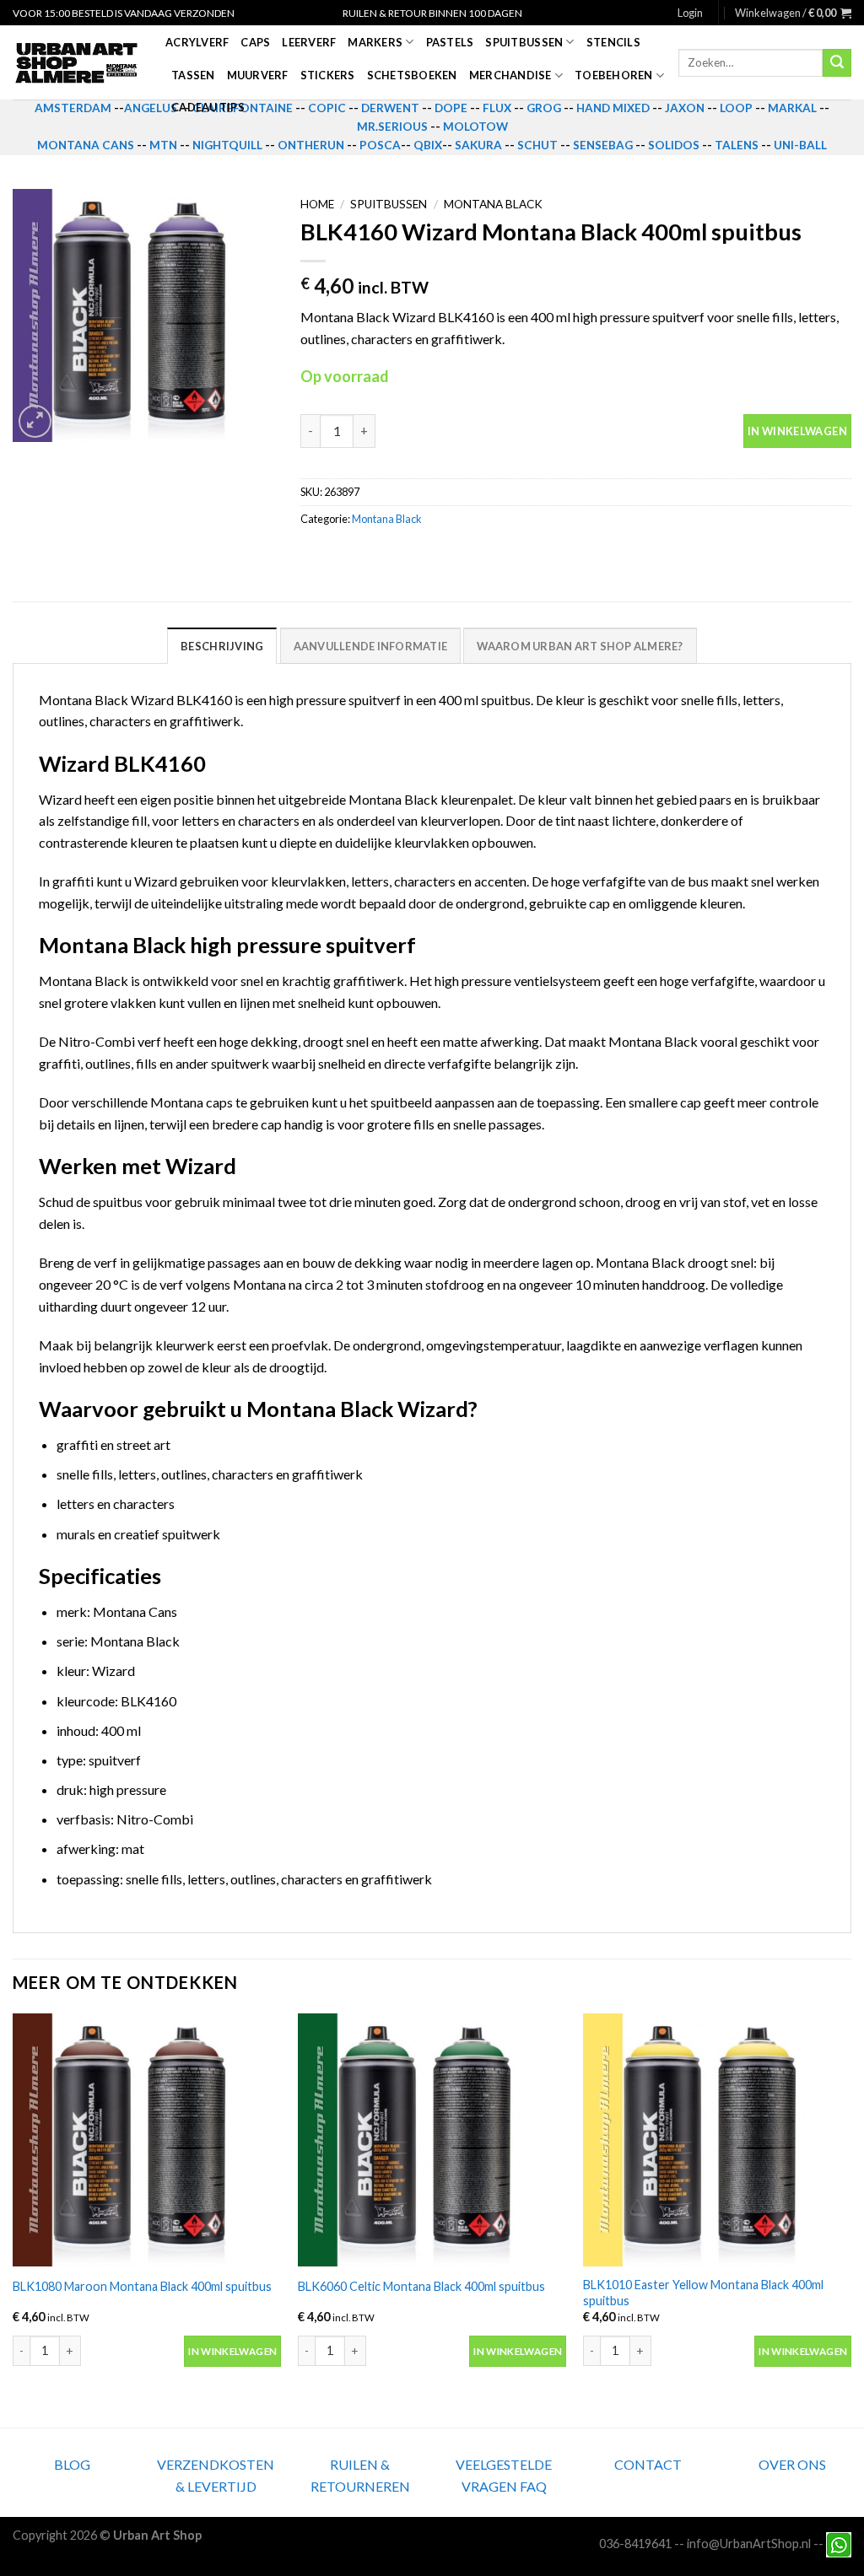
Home (317, 204)
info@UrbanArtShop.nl (749, 2544)
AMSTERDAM (73, 108)
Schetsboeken (412, 75)
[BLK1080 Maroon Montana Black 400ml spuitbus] (147, 2140)
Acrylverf (197, 42)
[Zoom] (35, 421)
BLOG (72, 2464)
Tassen (193, 75)
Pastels (450, 42)
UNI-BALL (800, 145)
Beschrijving (222, 646)
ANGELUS (151, 108)
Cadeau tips (208, 107)
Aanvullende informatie (371, 646)
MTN (163, 145)
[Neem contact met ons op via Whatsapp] (839, 2544)
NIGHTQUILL (227, 145)
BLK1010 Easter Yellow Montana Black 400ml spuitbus (703, 2293)
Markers (375, 42)
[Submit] (837, 63)
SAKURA (478, 145)
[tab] (222, 645)
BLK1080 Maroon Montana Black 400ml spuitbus (142, 2286)
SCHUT (537, 145)
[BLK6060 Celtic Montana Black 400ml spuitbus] (432, 2140)
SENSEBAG (603, 145)
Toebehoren (614, 75)
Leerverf (309, 42)
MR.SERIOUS (392, 127)
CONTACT (648, 2464)
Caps (255, 42)
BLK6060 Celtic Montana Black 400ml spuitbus (421, 2286)
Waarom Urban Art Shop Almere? (580, 646)
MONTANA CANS (86, 145)
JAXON (685, 108)
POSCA (380, 145)
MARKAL (792, 108)
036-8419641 (635, 2544)
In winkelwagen (797, 431)
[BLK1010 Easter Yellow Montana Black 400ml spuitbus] (717, 2140)
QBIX (428, 145)
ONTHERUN (311, 145)
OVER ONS (792, 2464)
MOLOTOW (475, 127)
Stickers (328, 75)
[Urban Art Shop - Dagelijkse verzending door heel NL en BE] (76, 63)
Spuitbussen (524, 42)
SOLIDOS (674, 145)
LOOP (736, 108)
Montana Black (493, 204)
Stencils (613, 42)
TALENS (737, 145)
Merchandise (510, 75)
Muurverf (258, 75)
